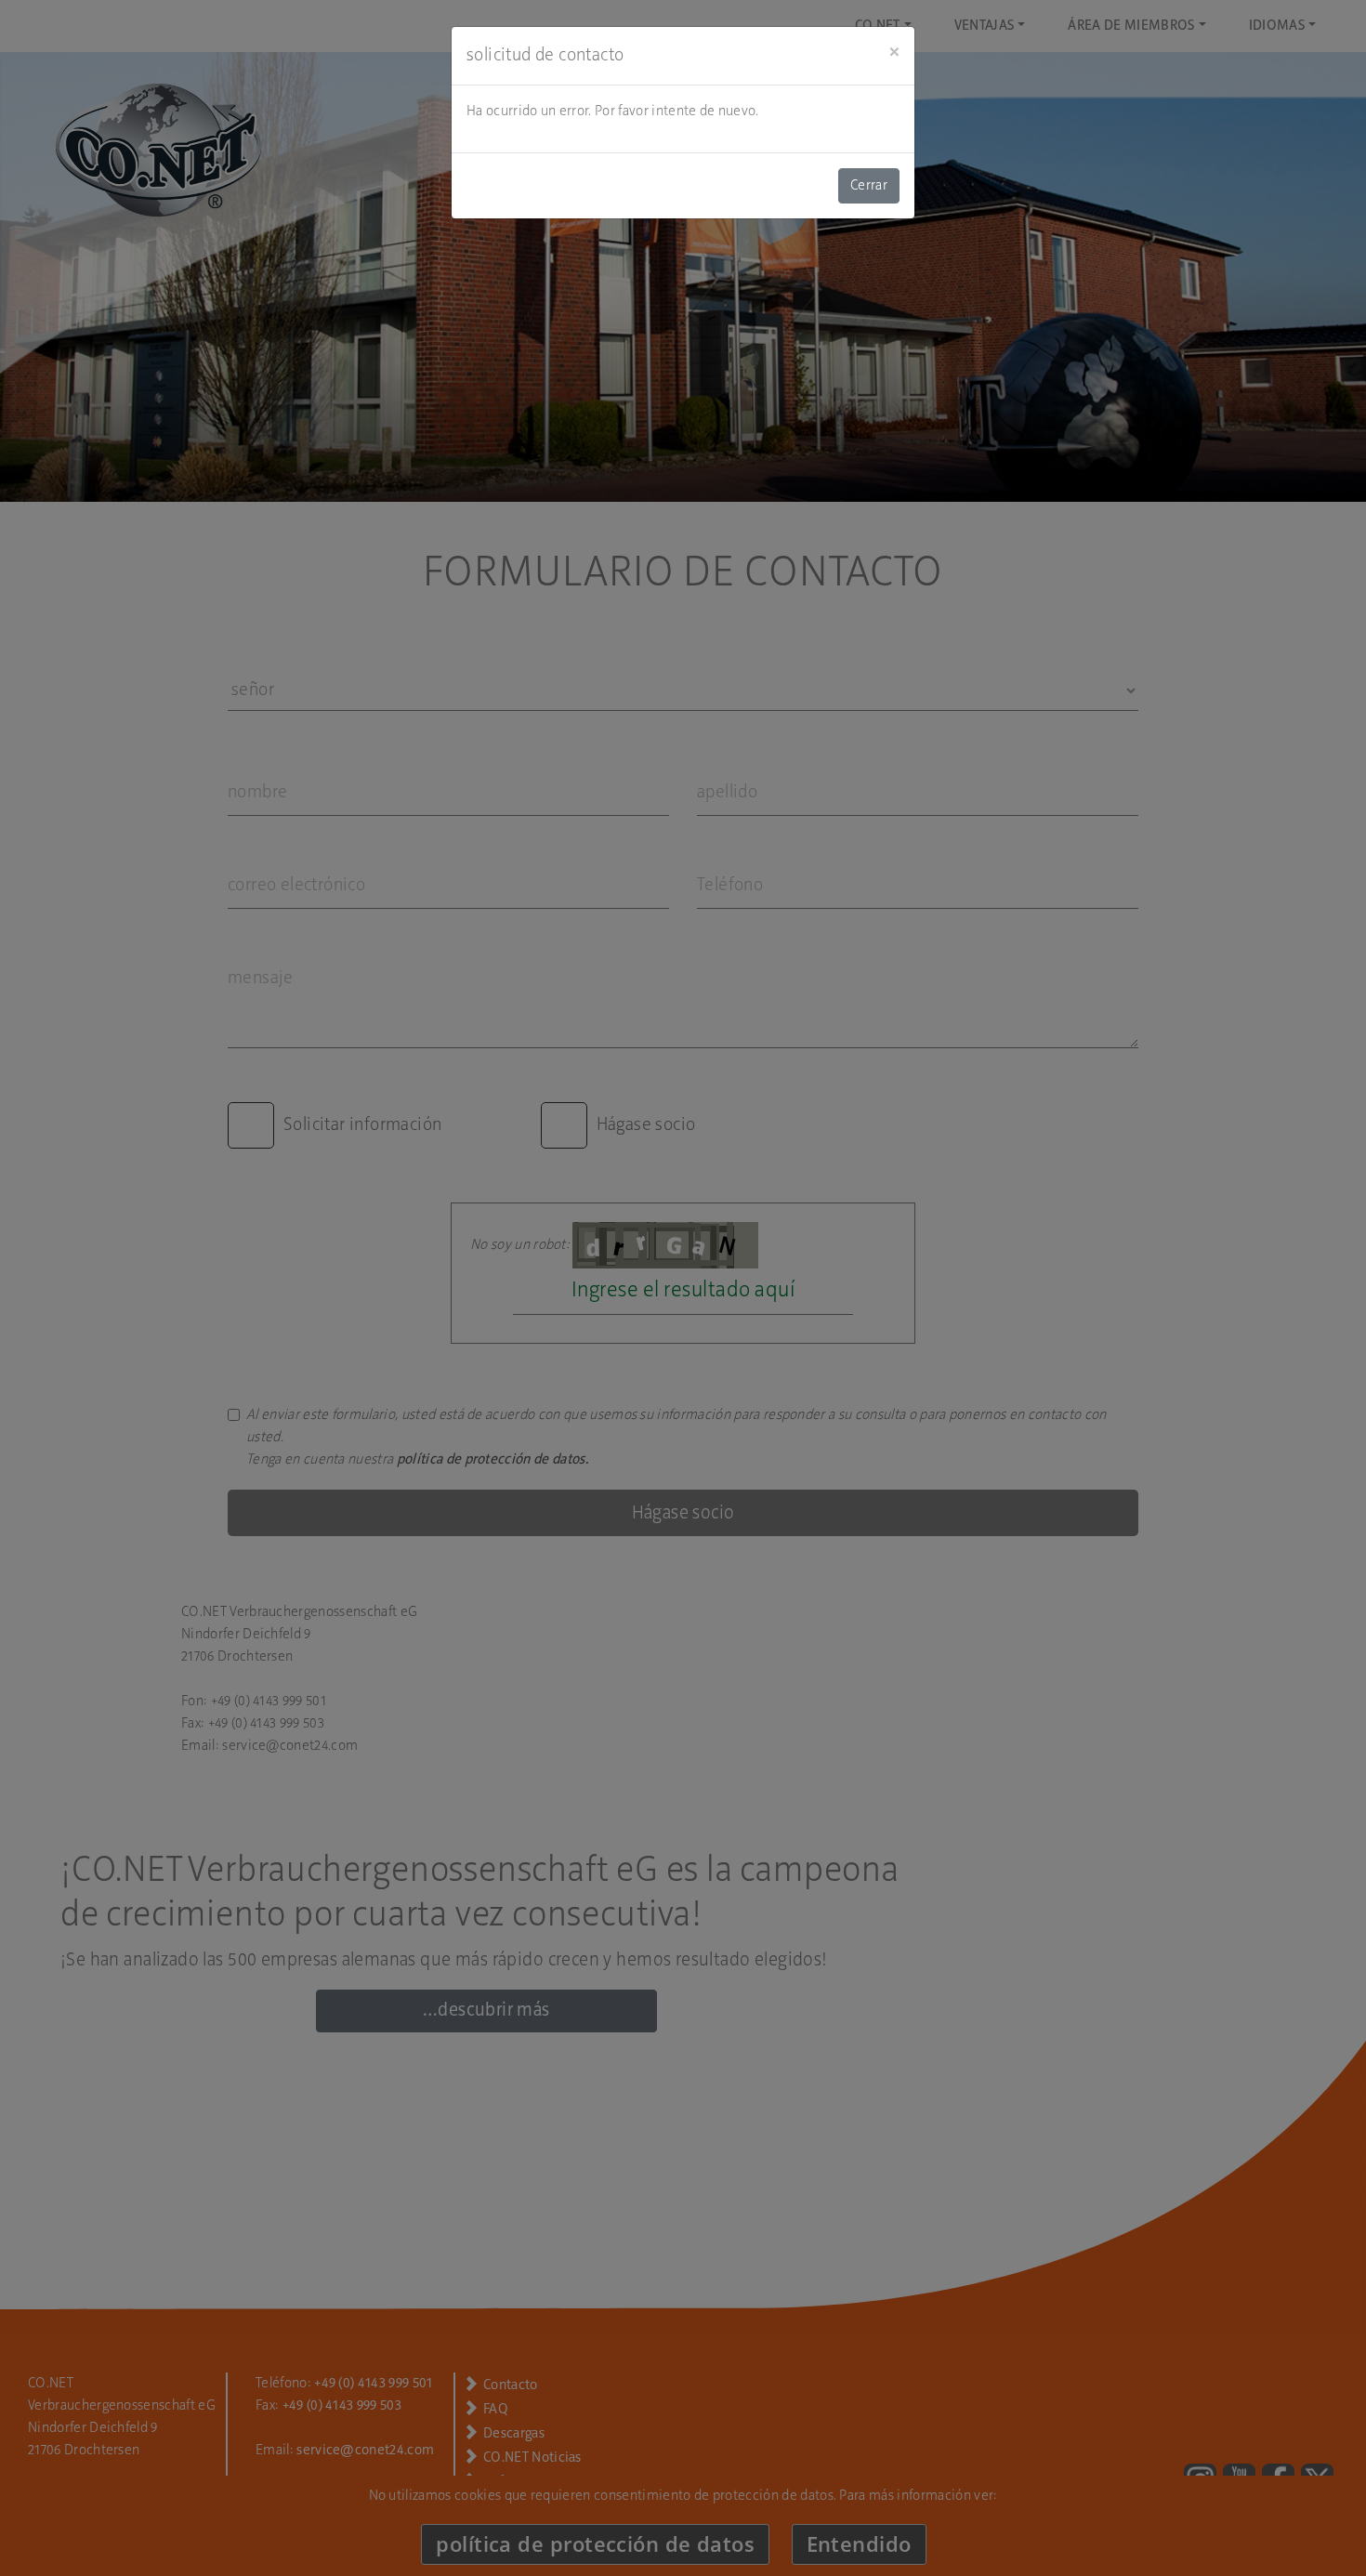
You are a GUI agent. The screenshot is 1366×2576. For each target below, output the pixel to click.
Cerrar (869, 186)
